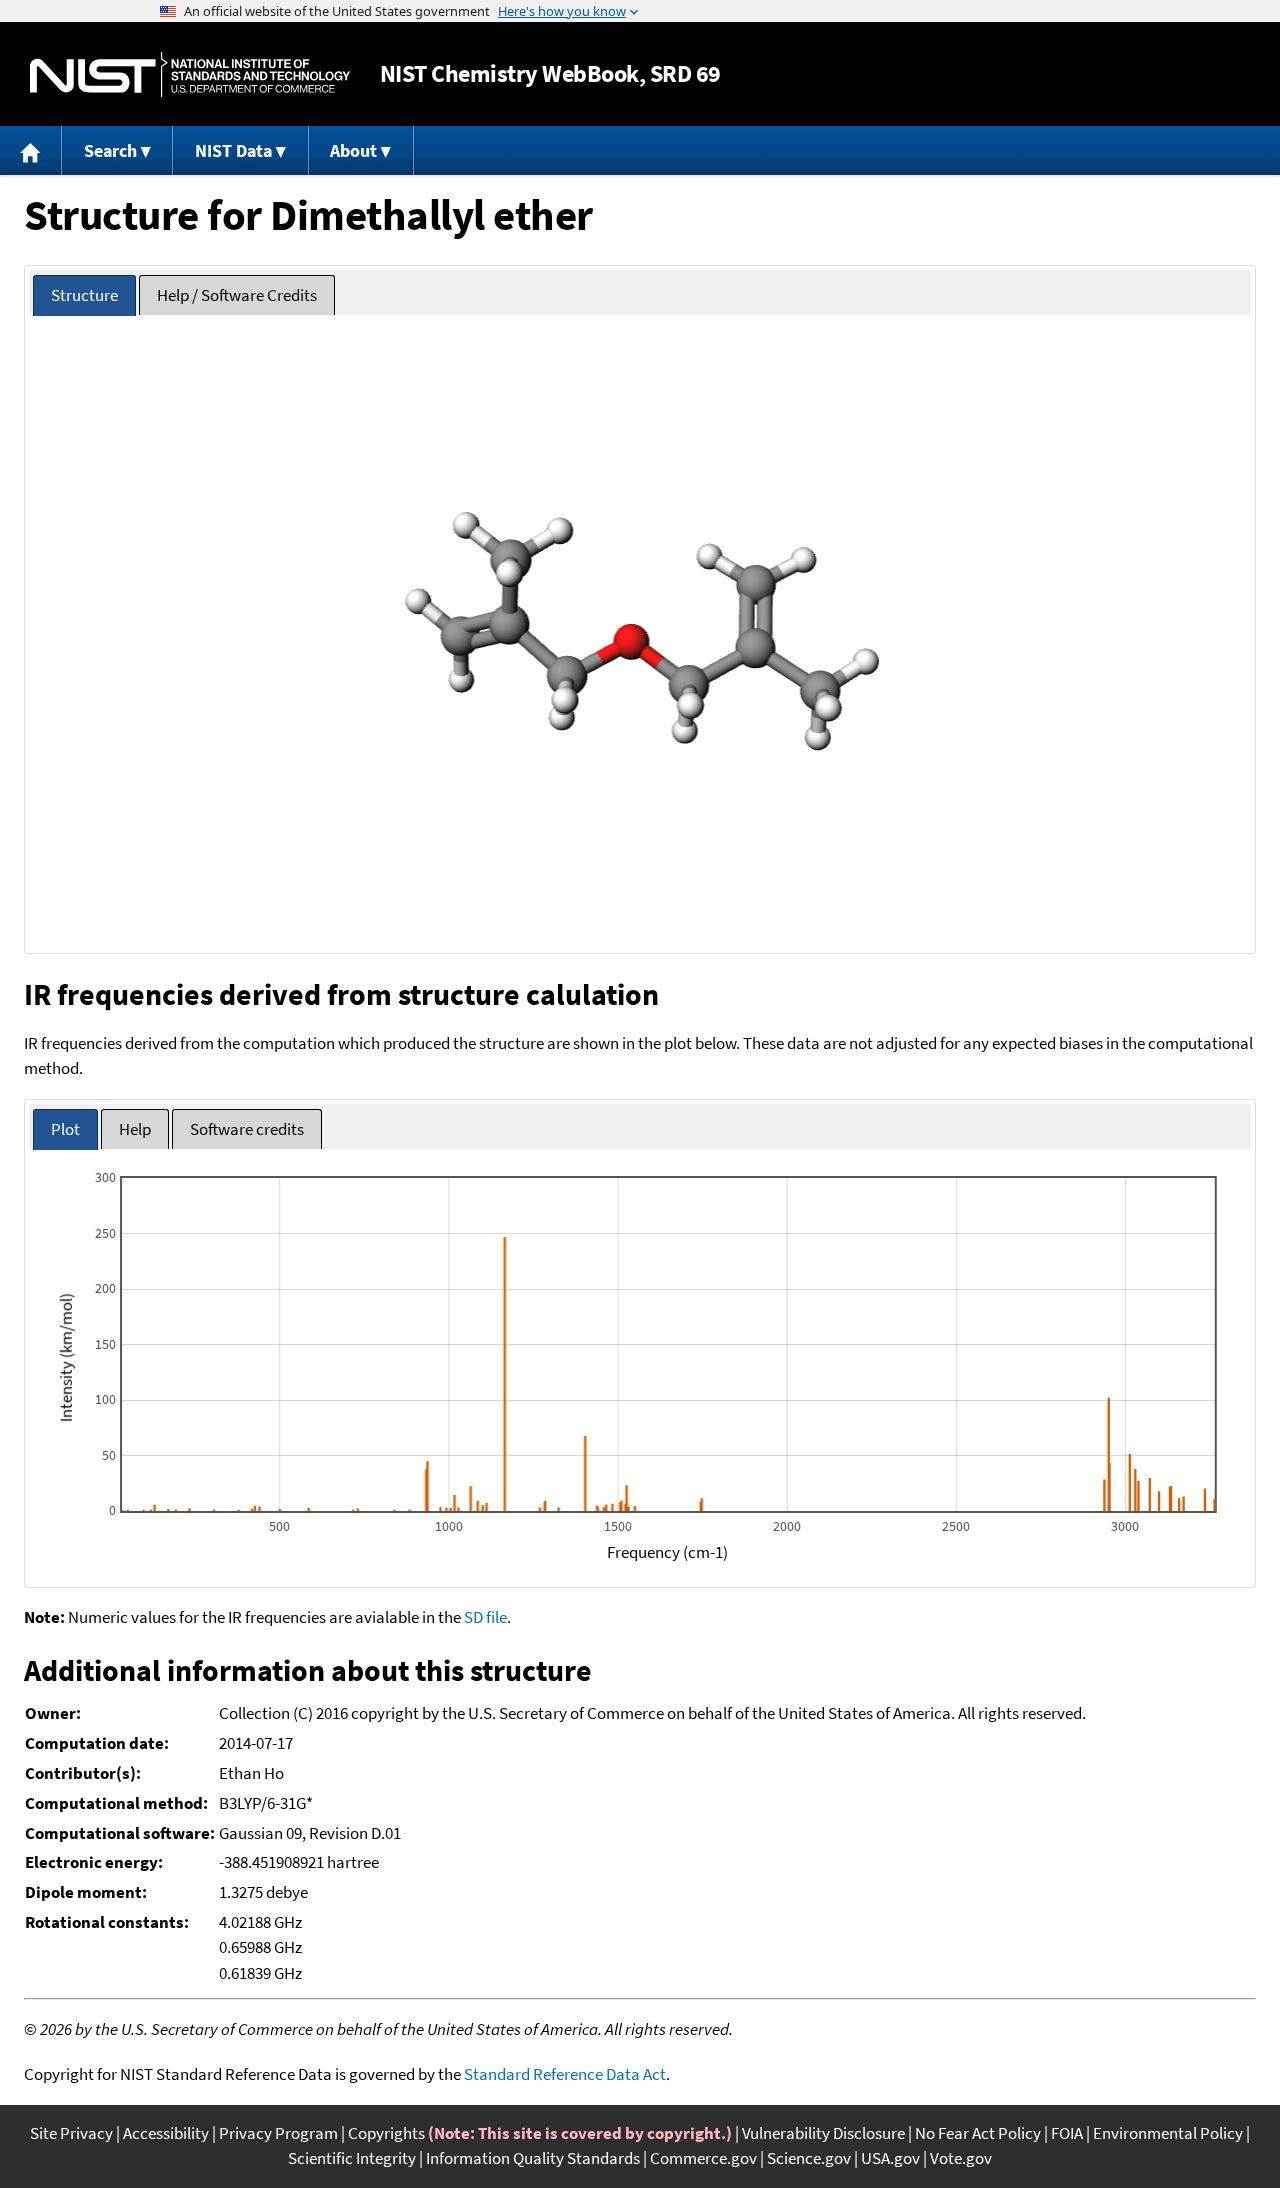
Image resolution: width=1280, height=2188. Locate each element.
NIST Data (233, 150)
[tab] (84, 295)
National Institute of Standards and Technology (190, 74)
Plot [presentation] (65, 1129)
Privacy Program (278, 2133)
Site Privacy (71, 2133)
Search (110, 150)
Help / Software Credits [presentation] (237, 295)
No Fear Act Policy (978, 2133)
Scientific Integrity (352, 2158)
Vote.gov (961, 2158)
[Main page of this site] (31, 150)
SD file (485, 1617)
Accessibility (166, 2133)
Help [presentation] (135, 1129)
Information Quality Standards (533, 2158)
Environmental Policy (1168, 2133)
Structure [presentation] (84, 295)
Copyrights (386, 2133)
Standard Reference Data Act (565, 2074)
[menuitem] (31, 150)
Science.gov (809, 2158)
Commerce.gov (703, 2158)
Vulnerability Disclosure (823, 2133)
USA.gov (890, 2158)
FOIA (1067, 2133)
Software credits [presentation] (247, 1129)
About (353, 150)
